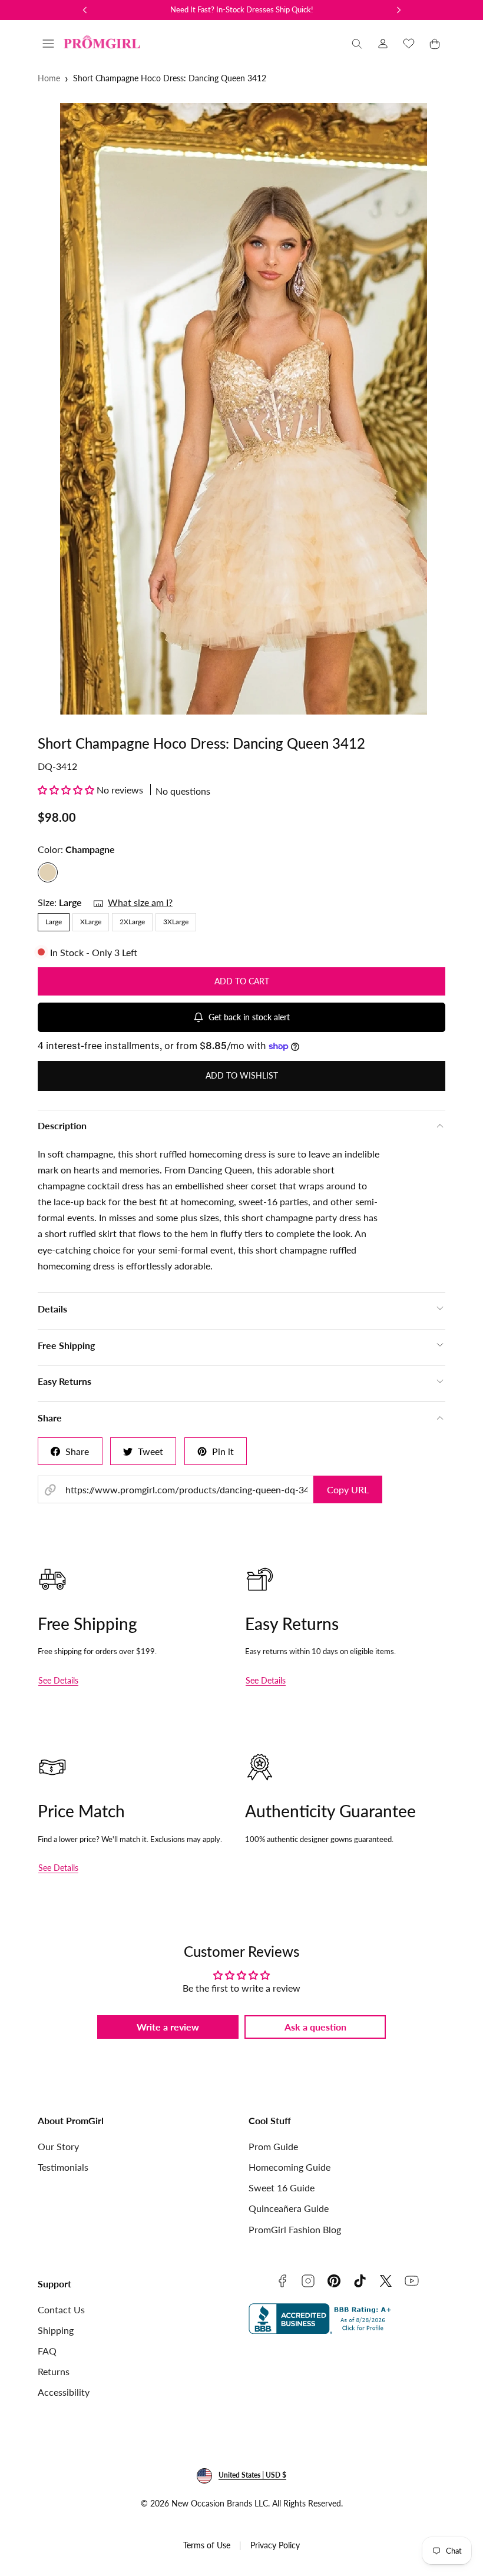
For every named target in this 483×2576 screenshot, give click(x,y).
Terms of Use (207, 2545)
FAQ (47, 2351)
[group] (241, 409)
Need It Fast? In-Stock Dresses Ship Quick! (242, 9)
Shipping (56, 2330)
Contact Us (61, 2309)
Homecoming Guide (290, 2167)
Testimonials (63, 2167)
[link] (383, 44)
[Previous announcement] (85, 10)
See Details (58, 1680)
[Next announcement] (399, 10)
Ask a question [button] (315, 2027)
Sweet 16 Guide (282, 2188)
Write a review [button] (168, 2027)
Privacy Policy (275, 2545)
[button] (48, 44)
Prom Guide (273, 2146)
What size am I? (140, 902)
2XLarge (132, 922)
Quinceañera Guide (289, 2208)
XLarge (91, 922)
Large (54, 922)
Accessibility (64, 2392)
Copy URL (348, 1489)
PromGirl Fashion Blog (295, 2229)
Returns (54, 2371)
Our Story (58, 2146)
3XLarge (176, 922)
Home (49, 78)
